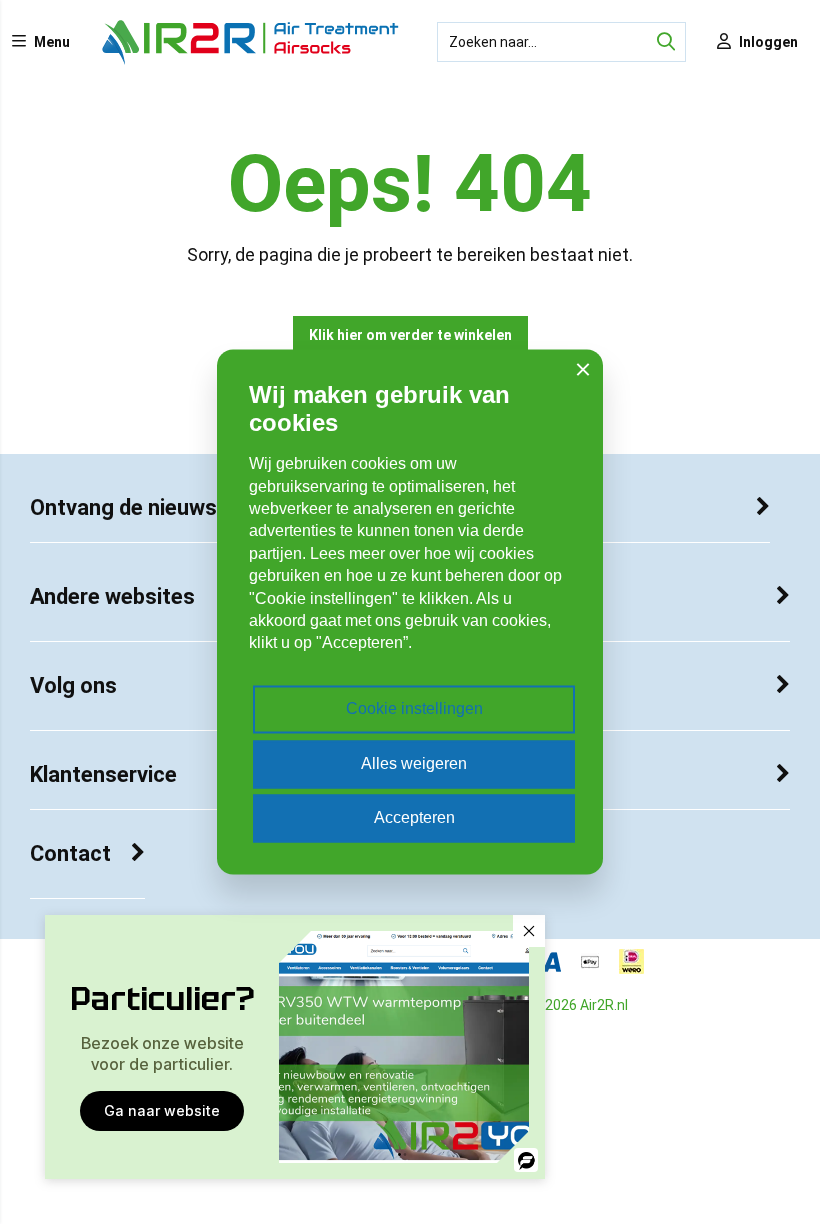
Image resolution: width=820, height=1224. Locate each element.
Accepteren (414, 818)
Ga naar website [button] (162, 1110)
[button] (529, 931)
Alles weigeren (414, 763)
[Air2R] (250, 61)
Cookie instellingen (414, 709)
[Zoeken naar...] (666, 42)
